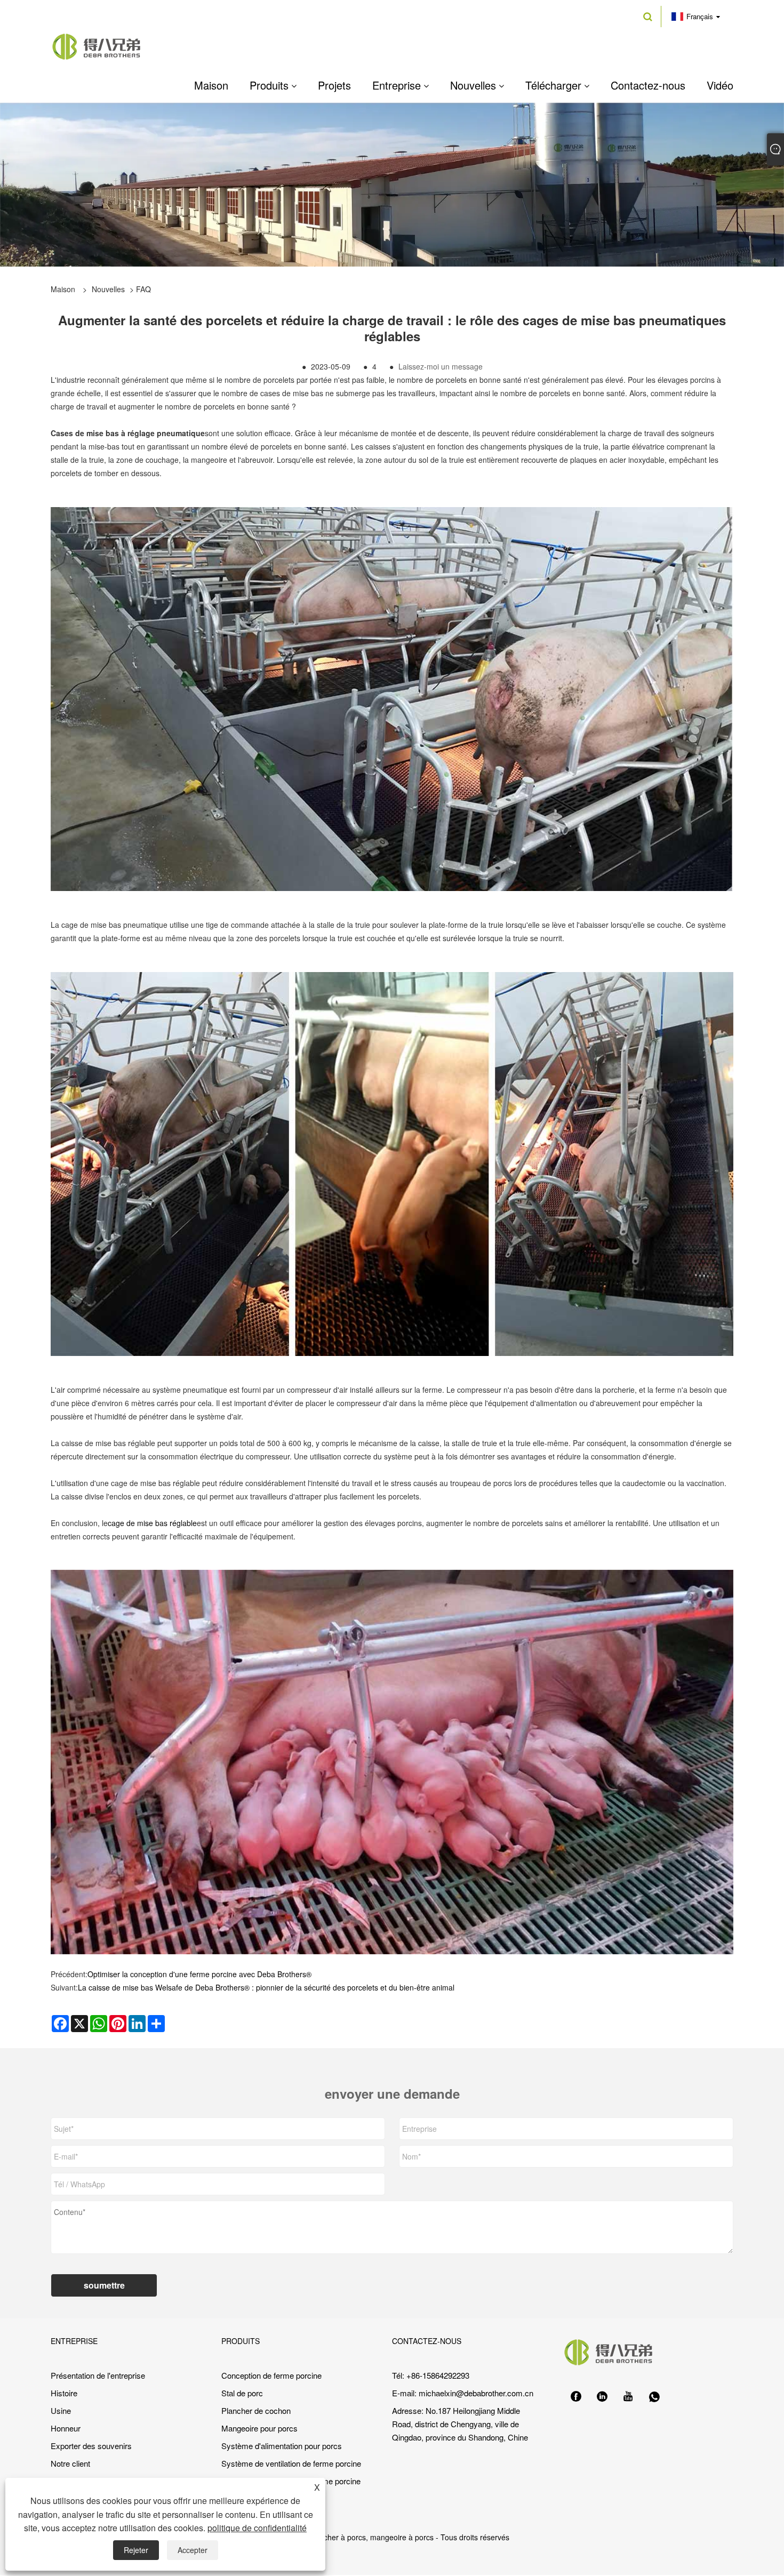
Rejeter (136, 2550)
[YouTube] (628, 2397)
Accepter (193, 2550)
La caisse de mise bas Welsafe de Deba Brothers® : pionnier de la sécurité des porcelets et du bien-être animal (266, 1987)
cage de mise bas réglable (152, 1523)
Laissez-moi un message (441, 366)
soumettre (104, 2285)
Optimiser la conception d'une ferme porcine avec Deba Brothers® (199, 1974)
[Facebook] (576, 2397)
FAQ (143, 289)
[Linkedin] (602, 2397)
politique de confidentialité (257, 2528)
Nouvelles (108, 289)
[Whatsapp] (654, 2397)
